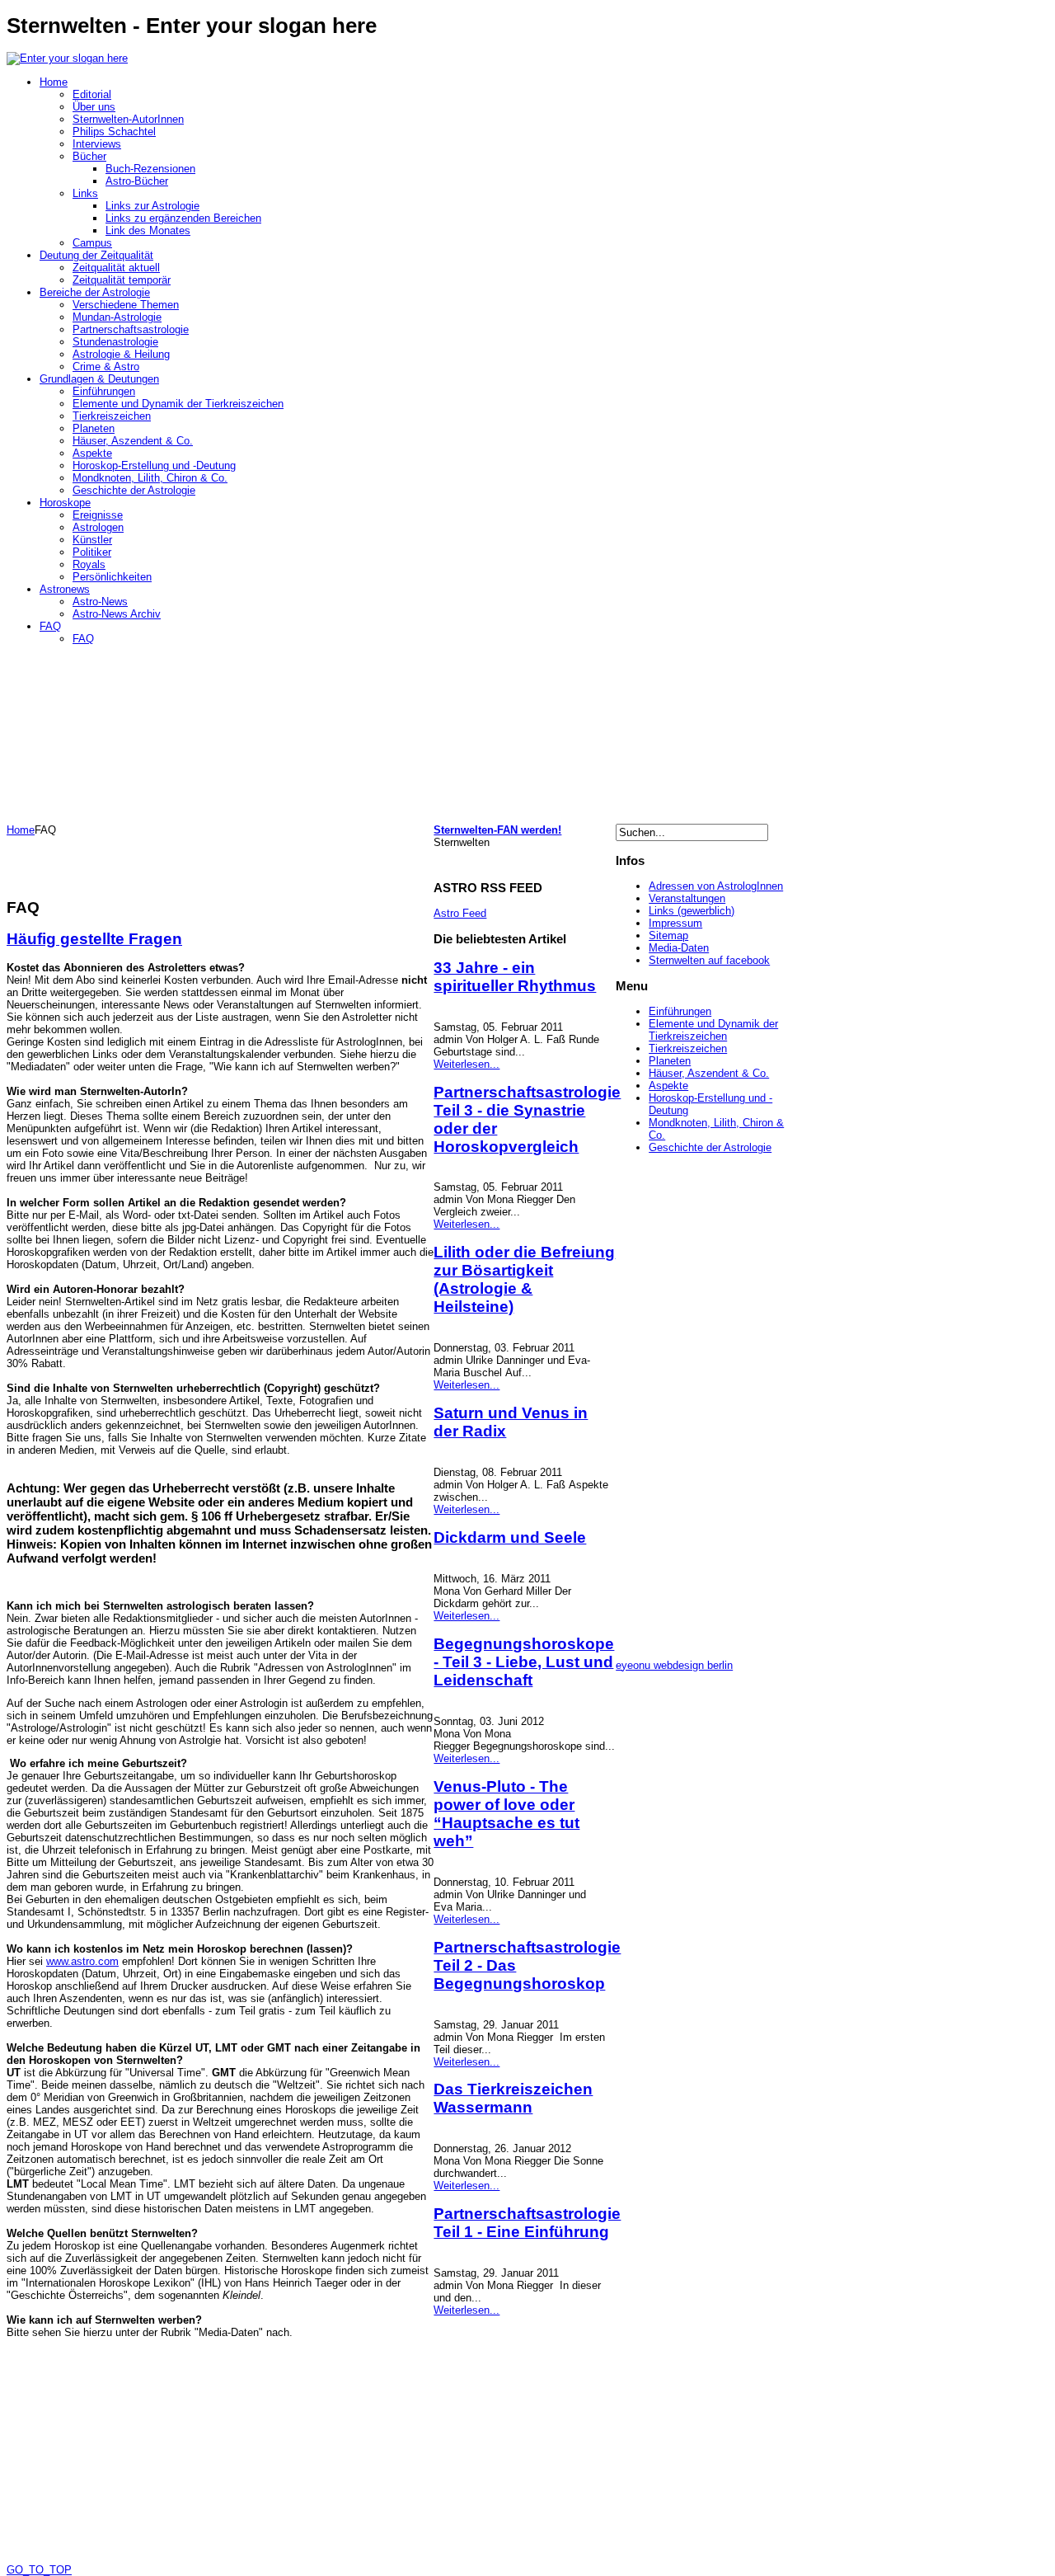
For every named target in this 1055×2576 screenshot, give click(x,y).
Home (21, 830)
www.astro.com (82, 1961)
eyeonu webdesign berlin (674, 1665)
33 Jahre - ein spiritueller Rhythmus (515, 977)
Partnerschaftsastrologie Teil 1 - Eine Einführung (527, 2223)
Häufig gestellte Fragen (94, 939)
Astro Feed (460, 913)
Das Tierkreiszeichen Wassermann (513, 2098)
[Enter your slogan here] (67, 58)
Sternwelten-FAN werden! (497, 830)
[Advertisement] (199, 861)
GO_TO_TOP (39, 2570)
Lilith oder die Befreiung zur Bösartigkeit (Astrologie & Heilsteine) (524, 1279)
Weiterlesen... (467, 1064)
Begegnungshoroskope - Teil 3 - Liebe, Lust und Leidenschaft (524, 1662)
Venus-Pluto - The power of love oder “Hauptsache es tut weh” (506, 1814)
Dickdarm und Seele (510, 1537)
